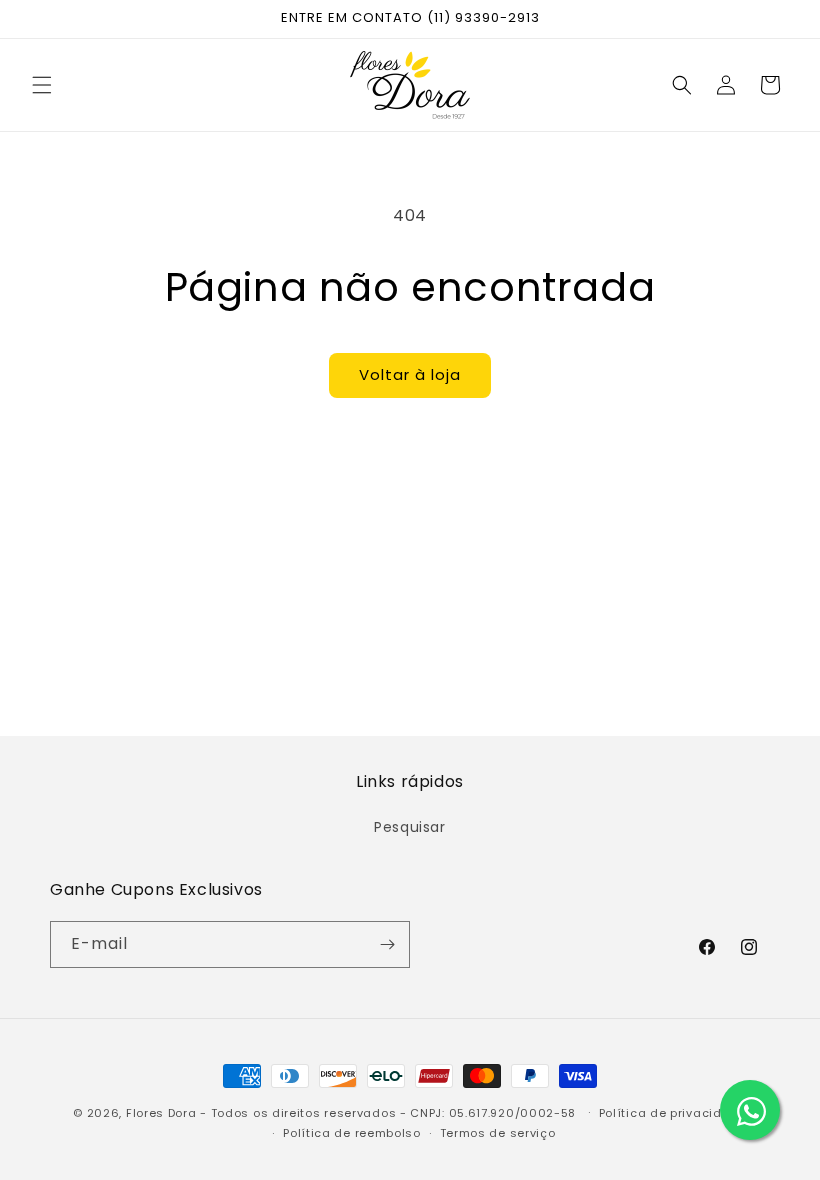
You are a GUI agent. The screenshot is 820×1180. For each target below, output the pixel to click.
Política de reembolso (352, 1133)
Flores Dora (161, 1113)
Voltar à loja (410, 374)
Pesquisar (409, 827)
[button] (42, 85)
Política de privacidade (673, 1113)
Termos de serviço (498, 1133)
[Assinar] (387, 944)
